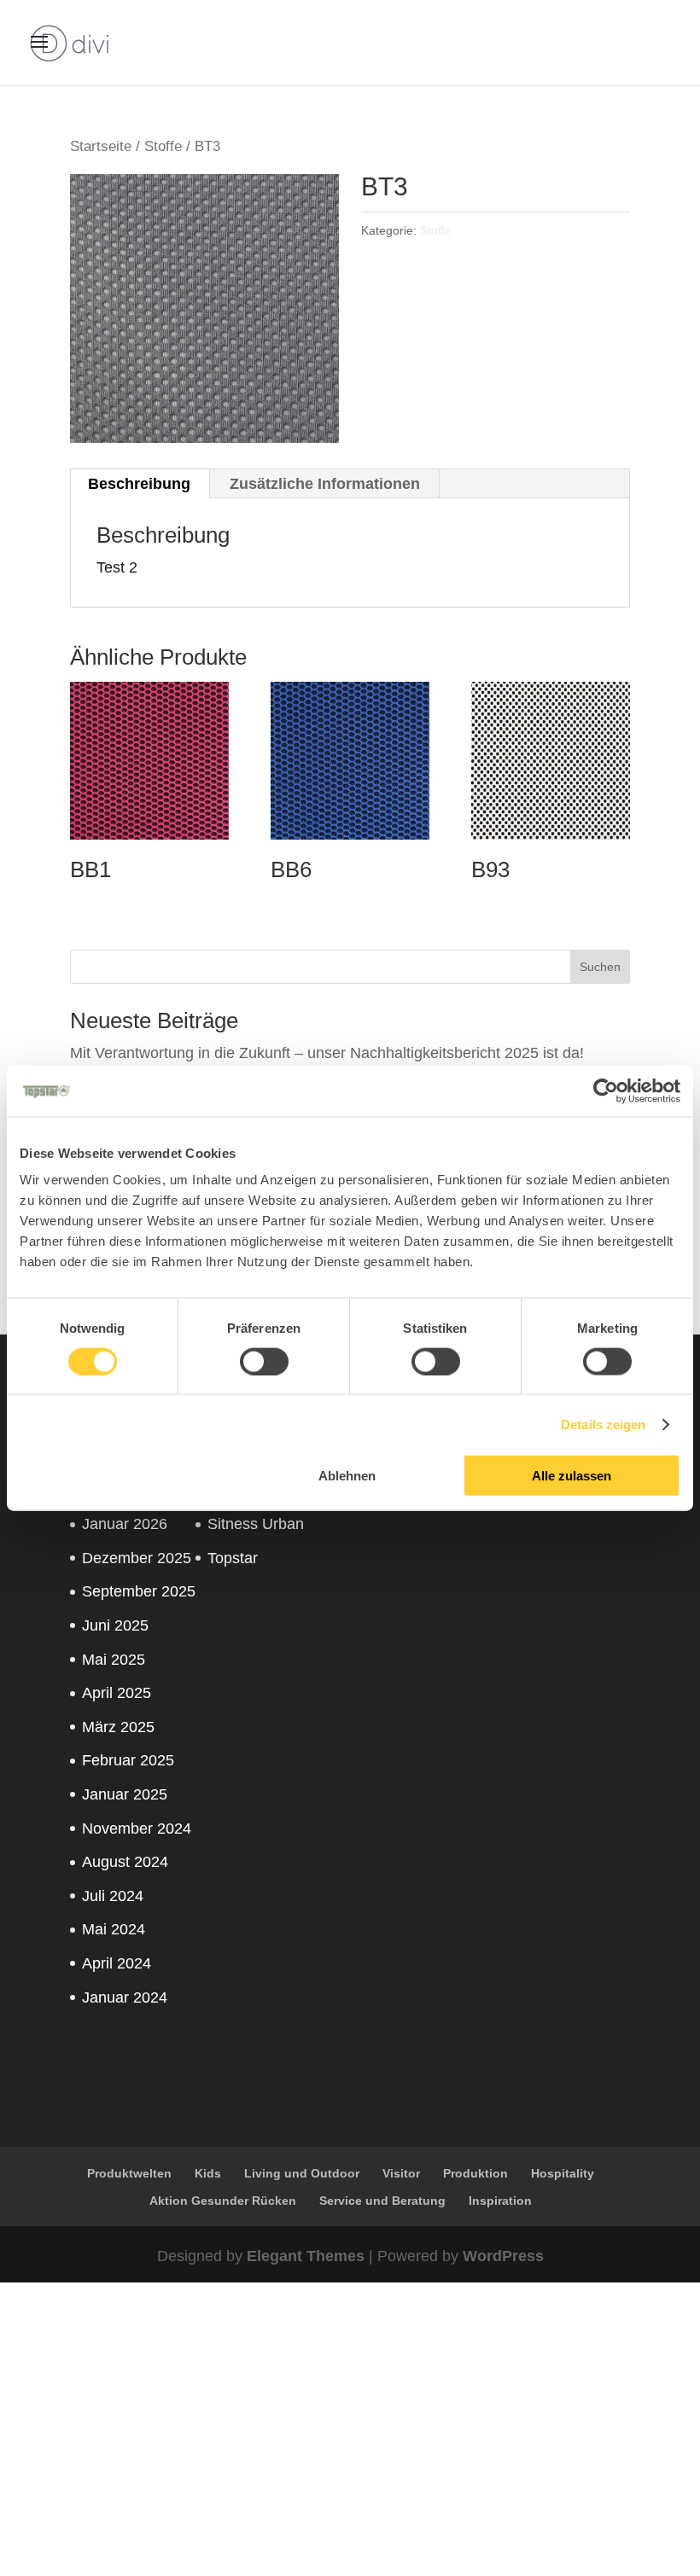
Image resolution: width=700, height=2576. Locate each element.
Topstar (233, 1558)
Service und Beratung (382, 2201)
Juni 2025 (115, 1625)
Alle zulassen (572, 1476)
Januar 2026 (125, 1524)
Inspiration (500, 2201)
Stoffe (163, 146)
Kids (208, 2173)
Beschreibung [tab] (139, 484)
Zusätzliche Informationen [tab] (325, 484)
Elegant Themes (306, 2256)
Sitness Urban (256, 1524)
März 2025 (118, 1727)
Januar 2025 (125, 1794)
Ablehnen (347, 1476)
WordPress (503, 2256)
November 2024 (137, 1829)
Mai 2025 (114, 1660)
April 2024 (117, 1963)
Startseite (101, 146)
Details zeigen (603, 1424)
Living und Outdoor (302, 2173)
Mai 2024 (114, 1929)
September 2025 (139, 1591)
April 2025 (117, 1693)
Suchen (600, 967)
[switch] (264, 1361)
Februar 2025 (128, 1760)
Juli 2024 (113, 1896)
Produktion (475, 2173)
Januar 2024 (125, 1997)
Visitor (401, 2173)
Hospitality (563, 2173)
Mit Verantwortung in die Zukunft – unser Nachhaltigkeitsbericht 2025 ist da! (327, 1053)
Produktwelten (129, 2173)
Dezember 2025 (137, 1558)
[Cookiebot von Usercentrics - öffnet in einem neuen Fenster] (606, 1090)
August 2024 (125, 1862)
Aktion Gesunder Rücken (223, 2201)
